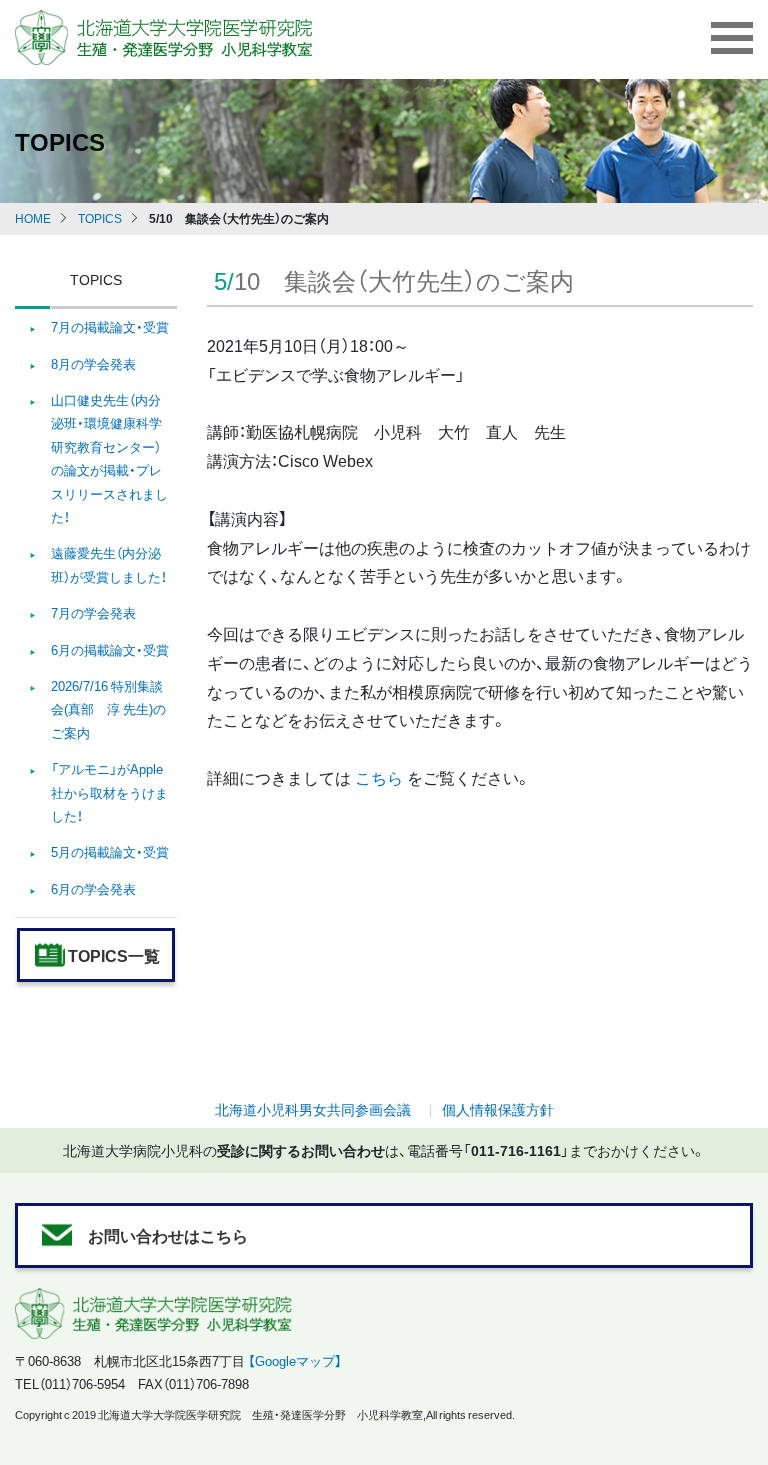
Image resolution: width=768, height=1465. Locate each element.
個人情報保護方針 (498, 1109)
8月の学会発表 (93, 363)
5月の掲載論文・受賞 (110, 851)
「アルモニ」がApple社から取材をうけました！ (109, 792)
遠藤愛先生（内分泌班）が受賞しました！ (109, 564)
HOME (33, 218)
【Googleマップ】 (295, 1360)
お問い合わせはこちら (168, 1235)
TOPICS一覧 (114, 955)
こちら (379, 777)
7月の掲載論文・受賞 (110, 326)
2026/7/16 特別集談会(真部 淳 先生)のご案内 (108, 709)
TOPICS (100, 218)
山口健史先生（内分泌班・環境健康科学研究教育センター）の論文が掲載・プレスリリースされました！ (109, 458)
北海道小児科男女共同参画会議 (313, 1109)
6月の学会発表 (93, 888)
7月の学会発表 (93, 612)
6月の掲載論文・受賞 (110, 649)
